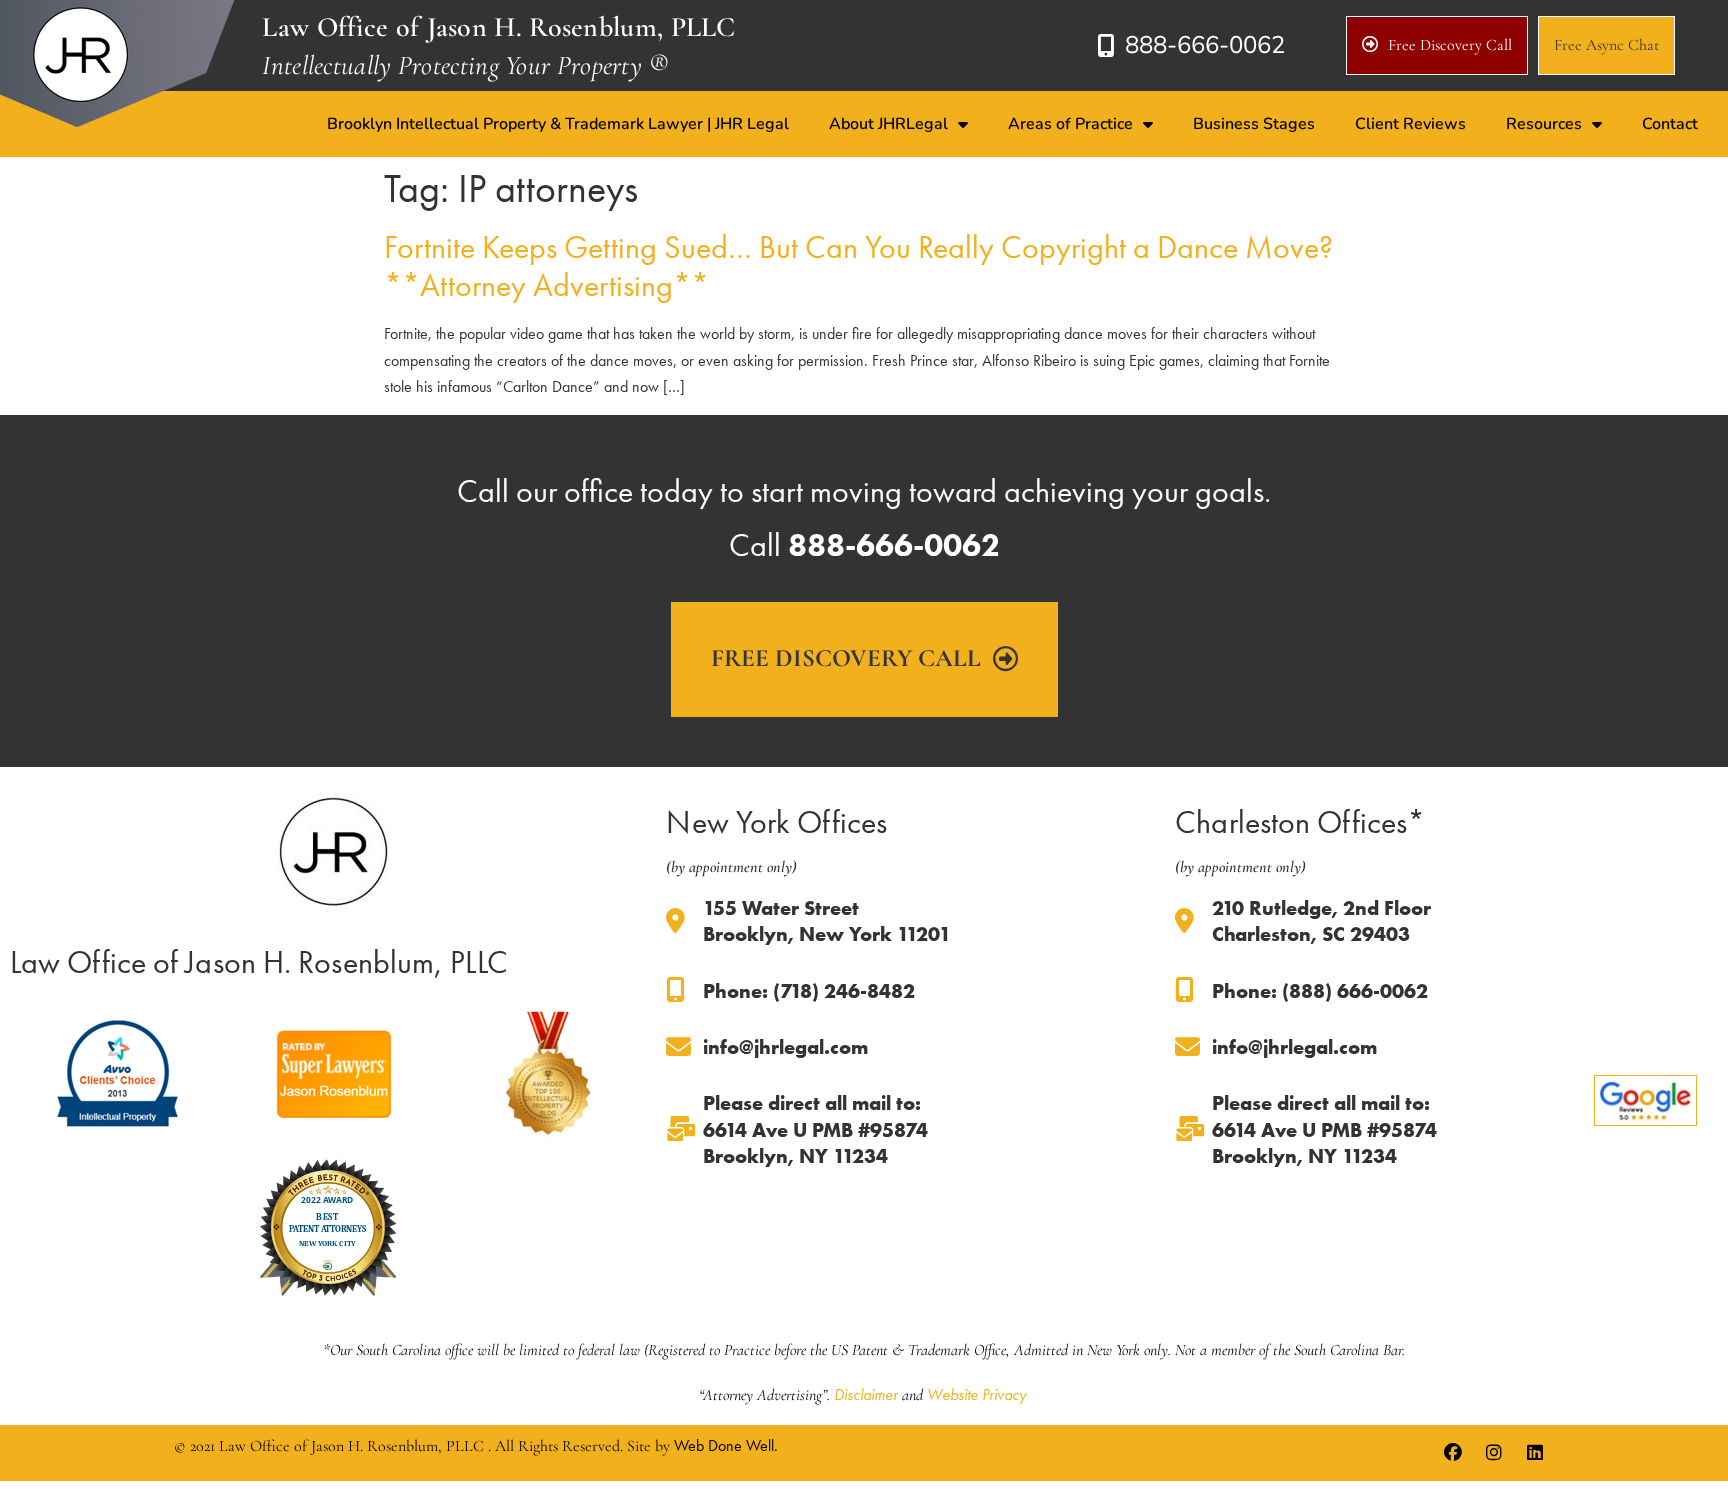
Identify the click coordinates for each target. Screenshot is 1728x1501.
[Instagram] (1494, 1453)
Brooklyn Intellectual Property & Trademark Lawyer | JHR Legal (558, 124)
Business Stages (1254, 124)
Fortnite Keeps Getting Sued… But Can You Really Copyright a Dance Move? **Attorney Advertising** (858, 266)
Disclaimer (866, 1394)
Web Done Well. (726, 1445)
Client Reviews (1410, 124)
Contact (1670, 124)
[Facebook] (1453, 1453)
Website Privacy (976, 1394)
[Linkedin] (1535, 1453)
